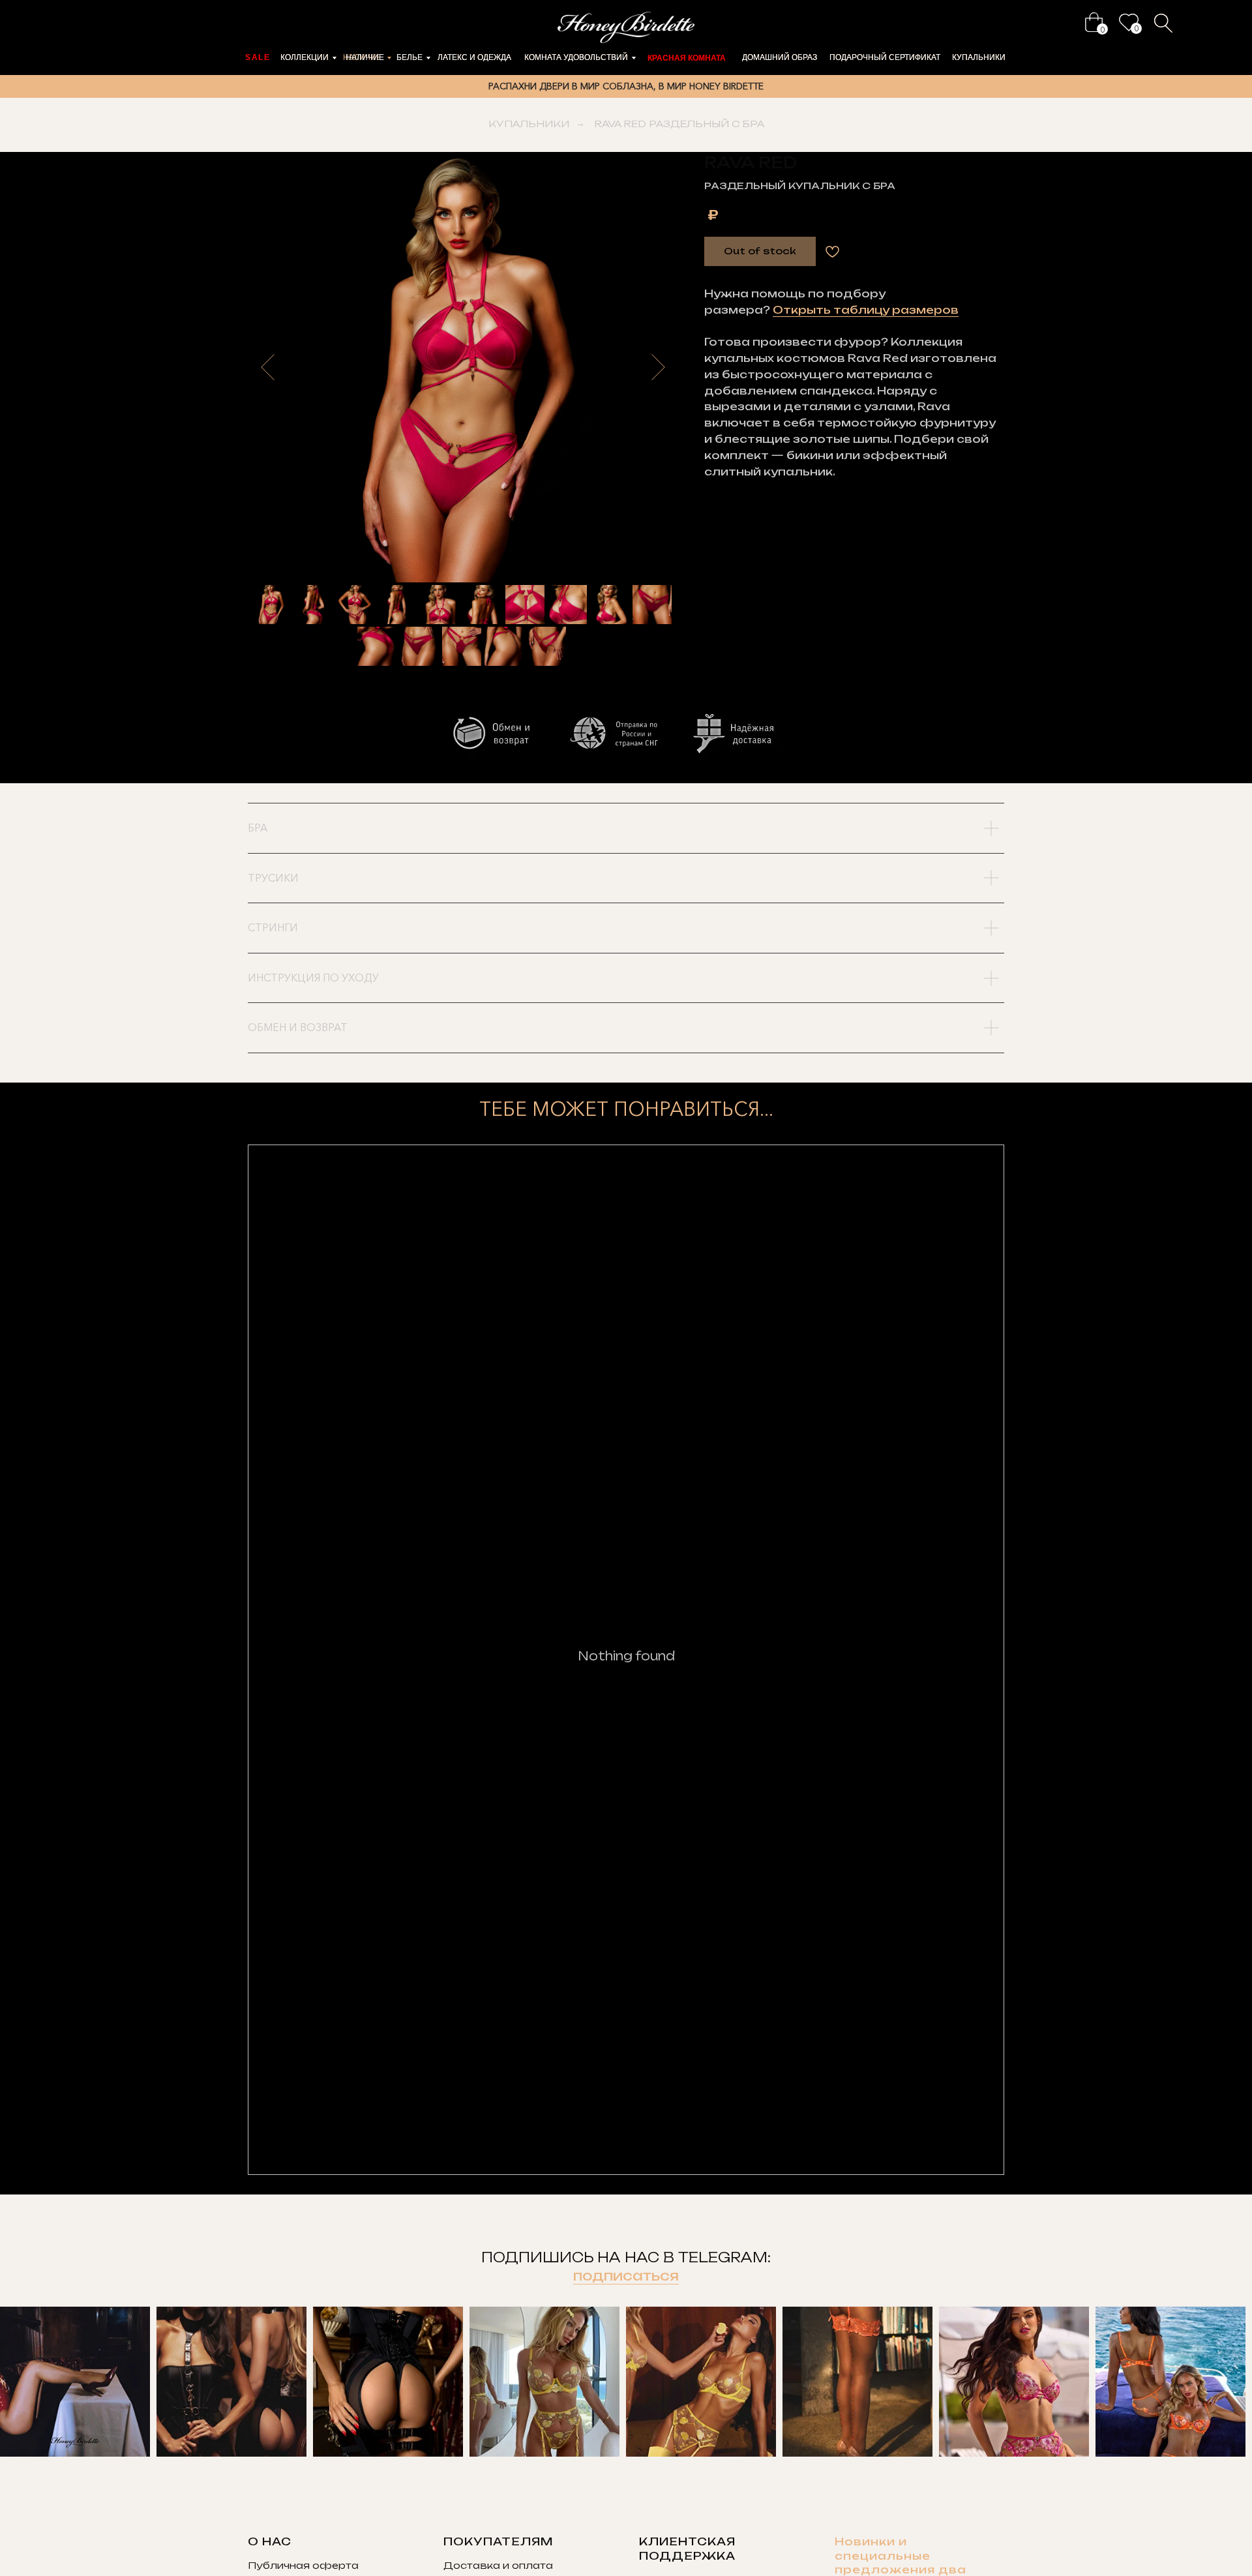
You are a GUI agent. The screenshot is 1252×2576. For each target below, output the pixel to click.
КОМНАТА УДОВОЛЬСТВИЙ (576, 57)
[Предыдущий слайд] (268, 367)
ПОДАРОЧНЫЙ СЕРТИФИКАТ (885, 57)
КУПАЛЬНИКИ (979, 57)
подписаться (626, 2276)
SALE (258, 57)
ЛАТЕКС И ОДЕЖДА (474, 57)
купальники (529, 124)
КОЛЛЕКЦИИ (305, 57)
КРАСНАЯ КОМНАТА (687, 58)
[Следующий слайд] (658, 367)
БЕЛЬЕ (410, 57)
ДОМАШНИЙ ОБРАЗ (780, 57)
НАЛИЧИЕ (365, 57)
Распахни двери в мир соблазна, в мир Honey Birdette (626, 86)
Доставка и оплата (498, 2565)
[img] (1094, 22)
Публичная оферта (303, 2565)
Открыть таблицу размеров (866, 310)
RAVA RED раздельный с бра (679, 124)
